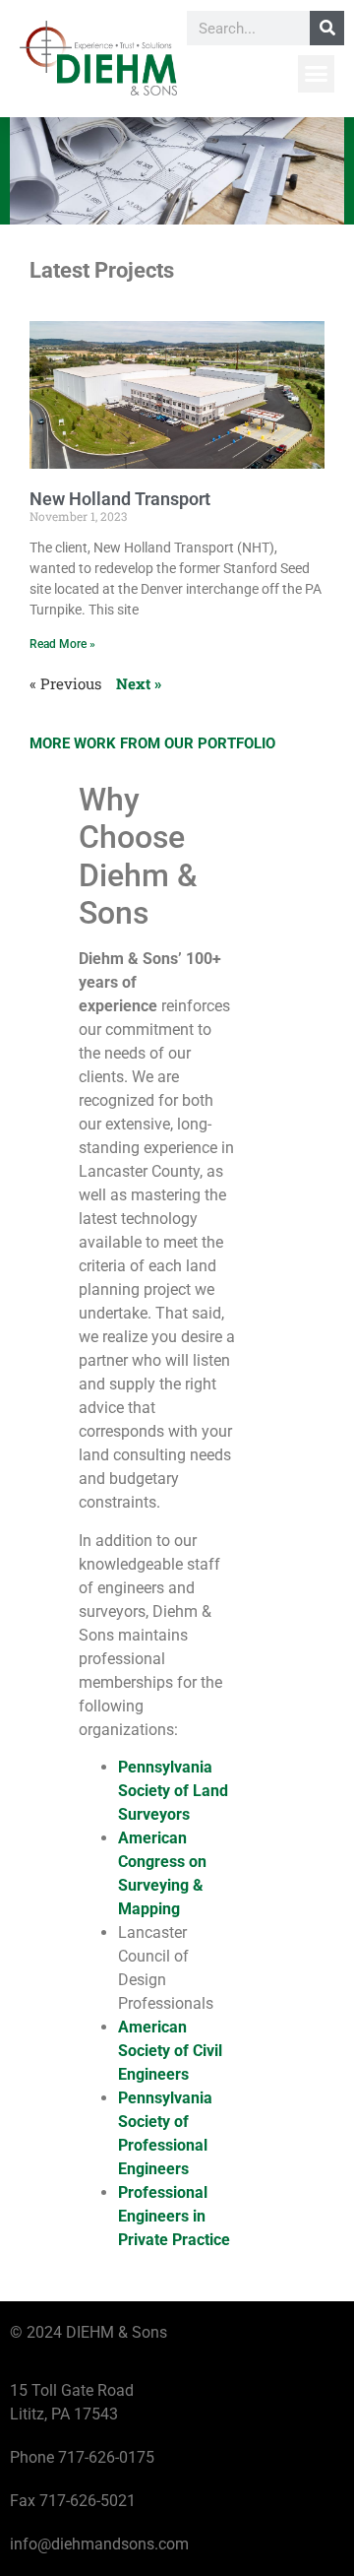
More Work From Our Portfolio (152, 743)
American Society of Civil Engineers (170, 2051)
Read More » (62, 644)
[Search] (327, 28)
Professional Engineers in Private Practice (174, 2216)
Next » (139, 683)
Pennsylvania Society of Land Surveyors (173, 1791)
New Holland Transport (120, 499)
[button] (317, 74)
